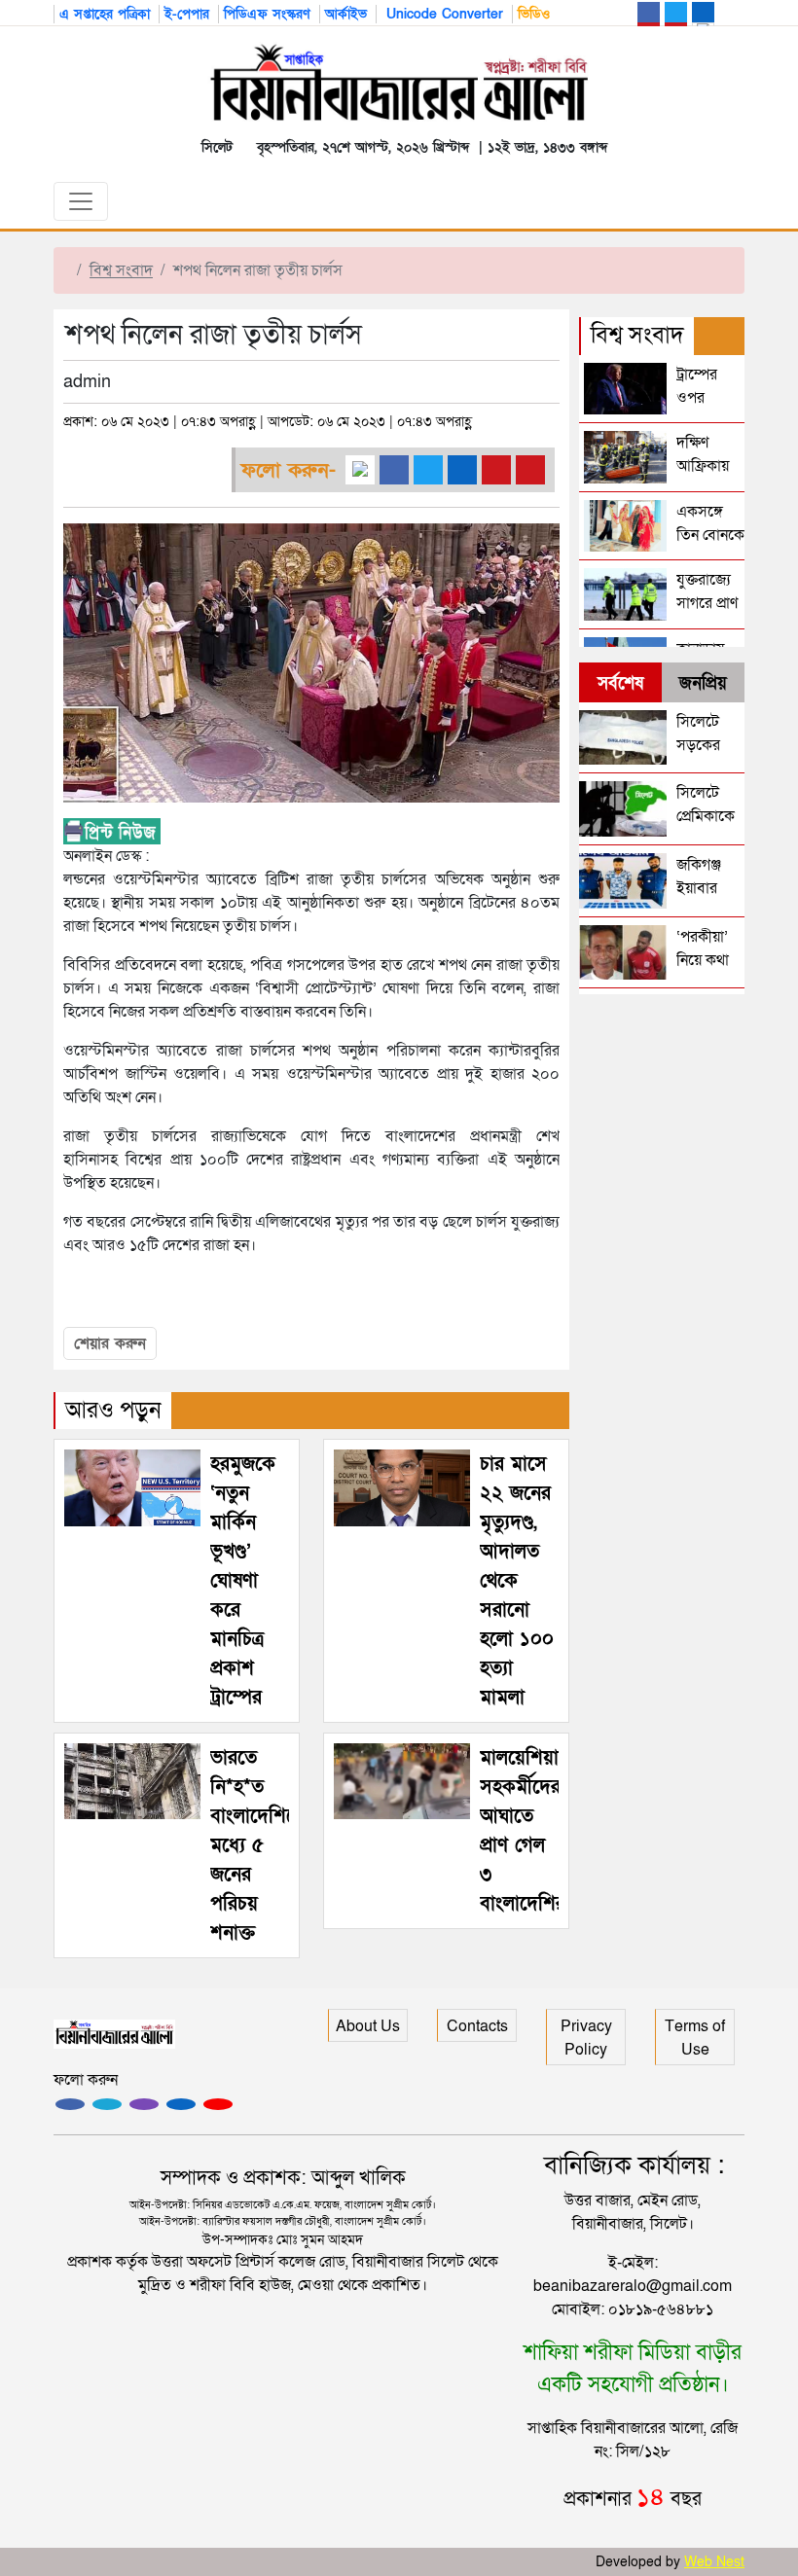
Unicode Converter (442, 14)
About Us (368, 2026)
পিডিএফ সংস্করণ (267, 14)
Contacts (477, 2026)
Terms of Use (695, 2038)
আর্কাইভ (346, 14)
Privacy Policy (586, 2038)
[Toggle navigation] (81, 201)
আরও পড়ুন (113, 1410)
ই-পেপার (187, 14)
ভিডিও (534, 14)
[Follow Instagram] (107, 2104)
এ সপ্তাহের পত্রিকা (105, 14)
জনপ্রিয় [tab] (703, 683)
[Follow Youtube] (218, 2104)
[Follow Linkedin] (181, 2104)
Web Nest (714, 2562)
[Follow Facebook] (70, 2104)
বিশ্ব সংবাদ (121, 270)
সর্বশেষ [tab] (620, 683)
